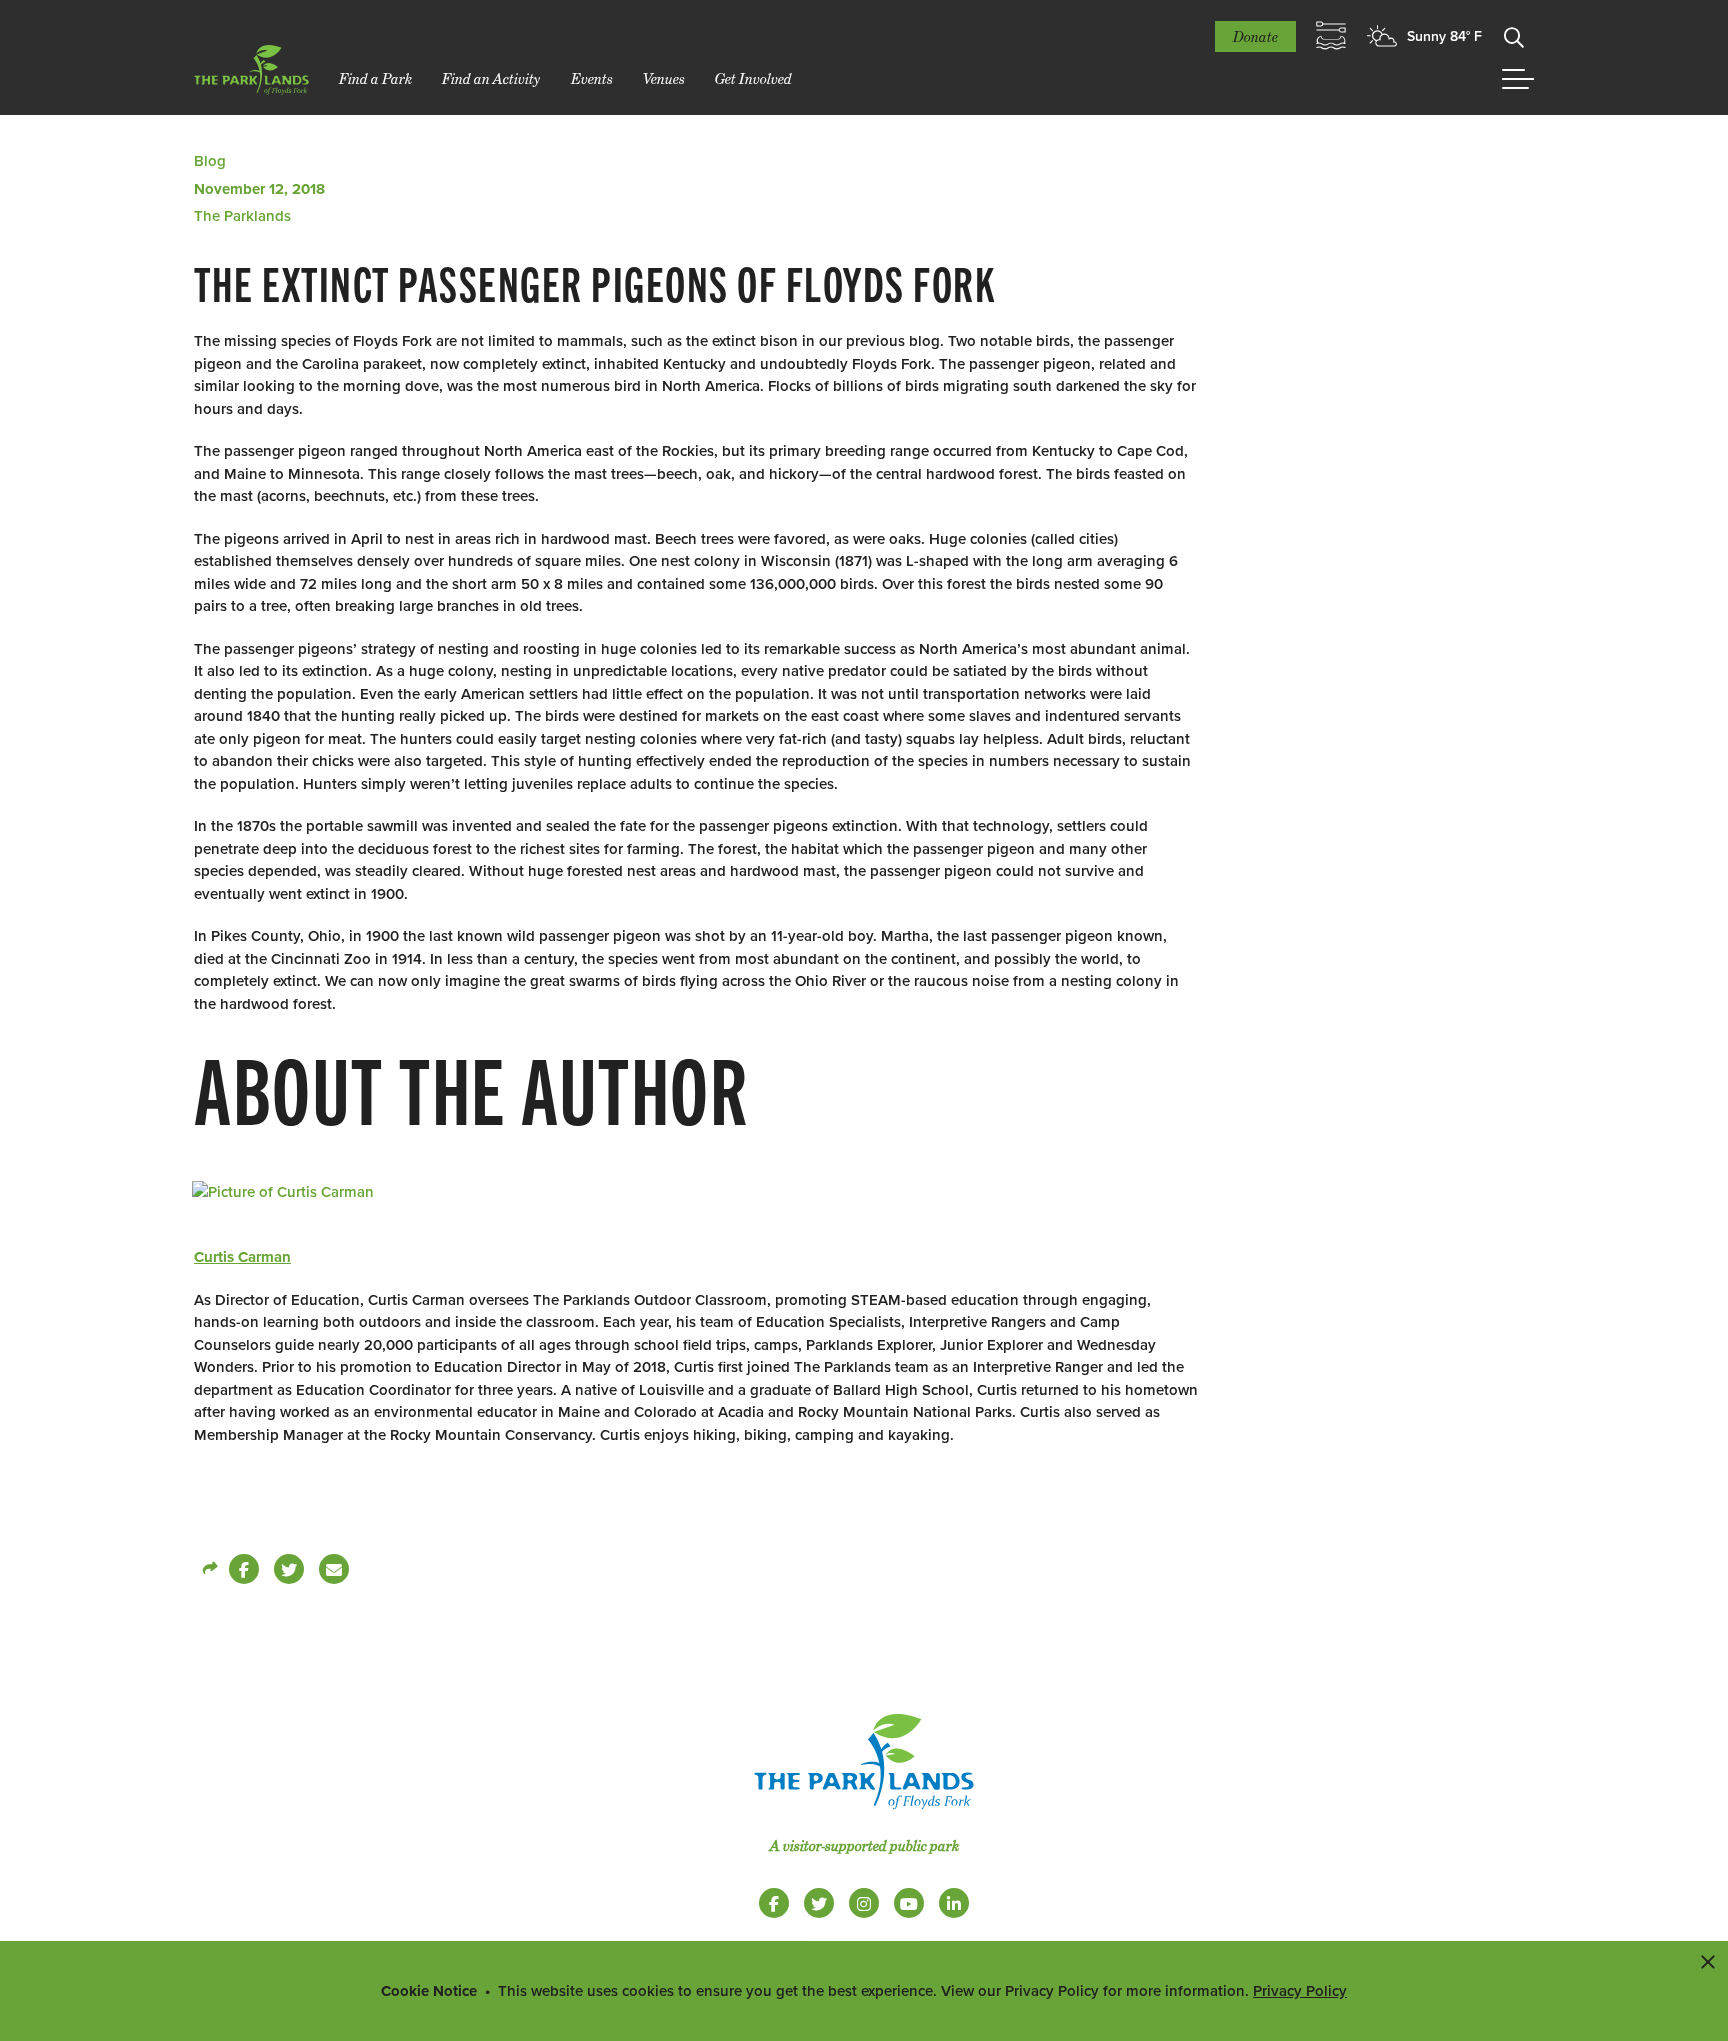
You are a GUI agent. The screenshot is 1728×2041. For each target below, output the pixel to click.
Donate (1255, 36)
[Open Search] (1514, 36)
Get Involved (753, 78)
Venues (664, 78)
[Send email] (334, 1569)
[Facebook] (244, 1569)
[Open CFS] (1331, 36)
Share (209, 1569)
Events (592, 78)
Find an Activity (491, 78)
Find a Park (375, 78)
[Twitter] (289, 1569)
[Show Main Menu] (1518, 79)
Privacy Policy (1300, 1991)
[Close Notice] (1708, 1961)
